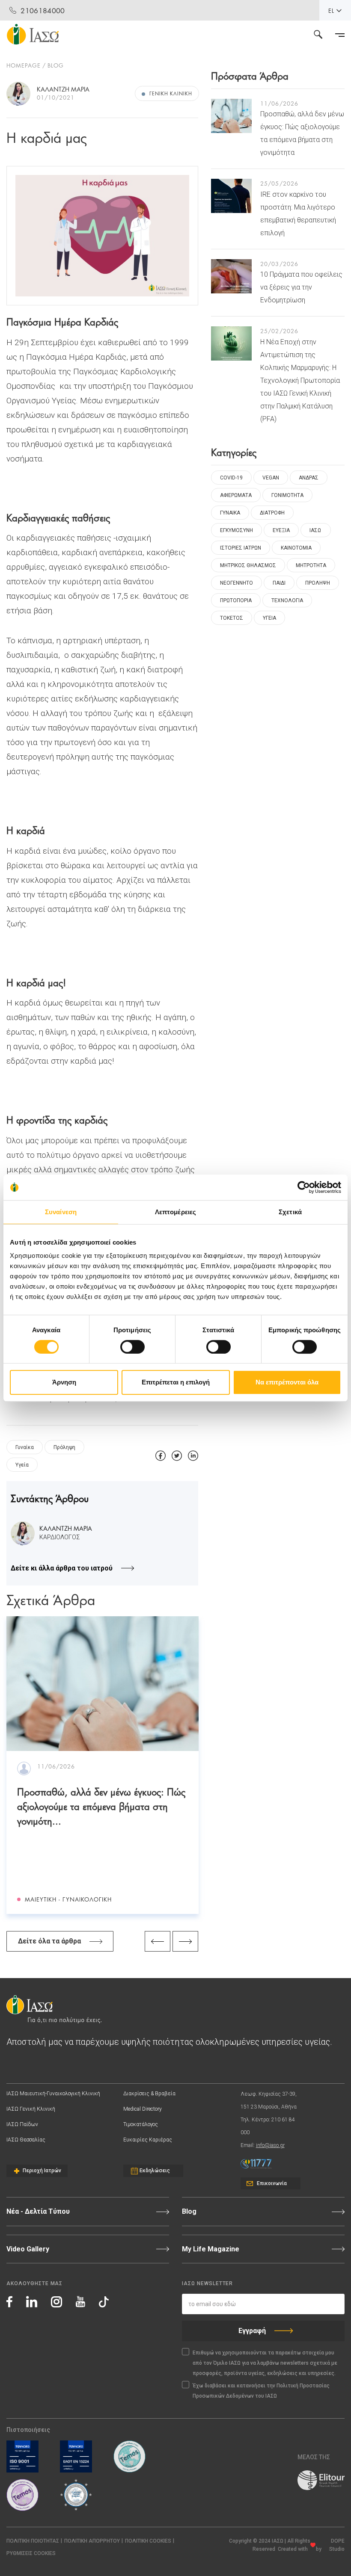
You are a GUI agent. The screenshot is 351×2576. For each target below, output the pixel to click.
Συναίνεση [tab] (61, 1212)
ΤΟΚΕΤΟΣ (232, 618)
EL (331, 10)
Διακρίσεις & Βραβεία (149, 2094)
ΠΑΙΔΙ (279, 583)
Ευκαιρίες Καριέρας (148, 2140)
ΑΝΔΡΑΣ (309, 478)
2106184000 (43, 10)
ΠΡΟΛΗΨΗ (318, 583)
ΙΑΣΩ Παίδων (22, 2124)
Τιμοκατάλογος (141, 2124)
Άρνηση (64, 1382)
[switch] (132, 1347)
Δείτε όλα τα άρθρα (49, 1941)
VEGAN (271, 478)
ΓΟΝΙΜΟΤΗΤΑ (287, 495)
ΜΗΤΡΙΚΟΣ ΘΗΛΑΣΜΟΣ (248, 565)
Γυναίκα (25, 1447)
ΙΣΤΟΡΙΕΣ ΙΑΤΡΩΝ (241, 548)
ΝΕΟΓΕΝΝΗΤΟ (236, 583)
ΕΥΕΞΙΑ (281, 530)
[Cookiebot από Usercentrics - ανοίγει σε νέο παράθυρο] (304, 1187)
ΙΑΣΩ (315, 530)
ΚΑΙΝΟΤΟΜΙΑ (296, 548)
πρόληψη (64, 1447)
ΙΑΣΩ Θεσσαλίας (26, 2140)
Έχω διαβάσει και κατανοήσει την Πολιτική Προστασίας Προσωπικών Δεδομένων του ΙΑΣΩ (261, 2391)
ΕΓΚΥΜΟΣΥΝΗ (236, 530)
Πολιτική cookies (148, 2541)
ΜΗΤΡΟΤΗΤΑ (311, 565)
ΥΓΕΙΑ (269, 618)
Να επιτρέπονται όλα (287, 1382)
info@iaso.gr (270, 2145)
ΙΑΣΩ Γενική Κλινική (31, 2109)
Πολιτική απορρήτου (92, 2541)
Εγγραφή (252, 2331)
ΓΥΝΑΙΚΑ (230, 513)
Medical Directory (143, 2109)
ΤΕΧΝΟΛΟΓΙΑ (287, 600)
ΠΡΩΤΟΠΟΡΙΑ (236, 600)
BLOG (56, 65)
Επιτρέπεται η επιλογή (176, 1382)
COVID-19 (231, 478)
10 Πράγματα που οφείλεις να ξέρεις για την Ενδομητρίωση (301, 287)
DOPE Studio (337, 2545)
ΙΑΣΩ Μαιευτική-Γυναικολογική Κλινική (53, 2094)
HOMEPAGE (24, 65)
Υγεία (22, 1465)
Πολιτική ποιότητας (33, 2541)
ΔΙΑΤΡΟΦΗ (272, 513)
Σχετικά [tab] (290, 1212)
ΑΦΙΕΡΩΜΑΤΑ (236, 495)
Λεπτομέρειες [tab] (175, 1212)
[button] (31, 2554)
